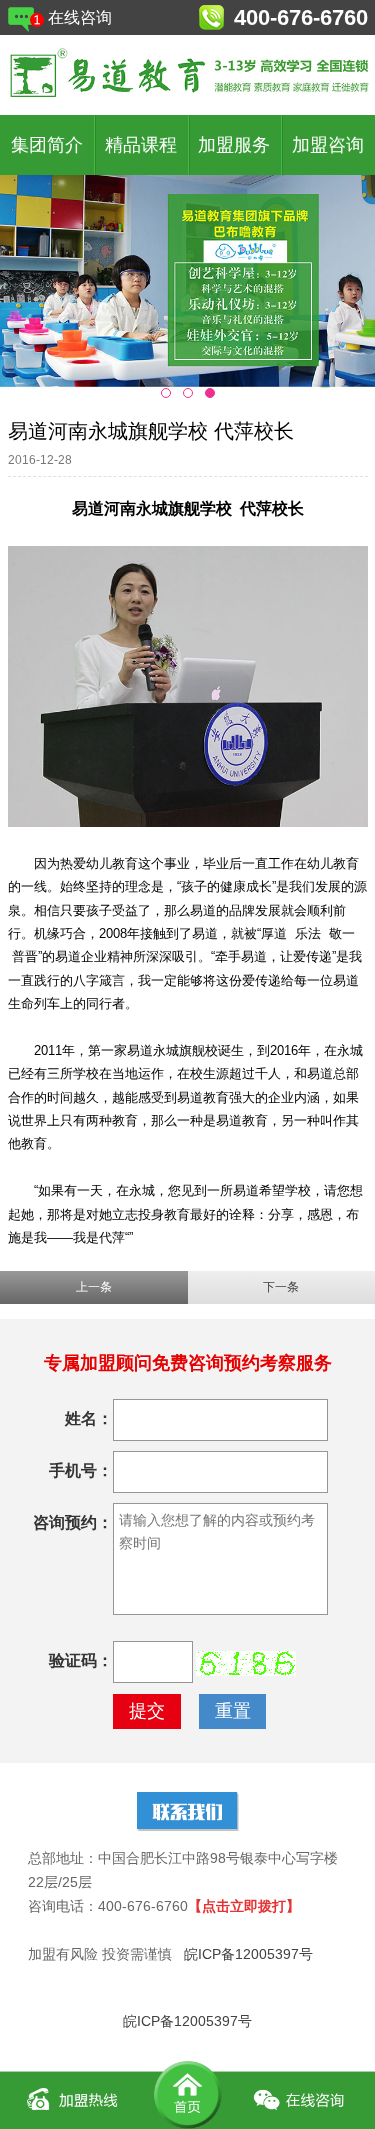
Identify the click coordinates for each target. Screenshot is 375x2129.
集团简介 (47, 145)
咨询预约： (73, 1522)
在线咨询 (80, 17)
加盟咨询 (328, 145)
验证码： (81, 1660)
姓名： (89, 1418)
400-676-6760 (301, 17)
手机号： (81, 1470)
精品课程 (141, 145)
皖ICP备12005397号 (248, 1954)
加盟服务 (234, 145)
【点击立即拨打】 (244, 1906)
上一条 (94, 1287)
